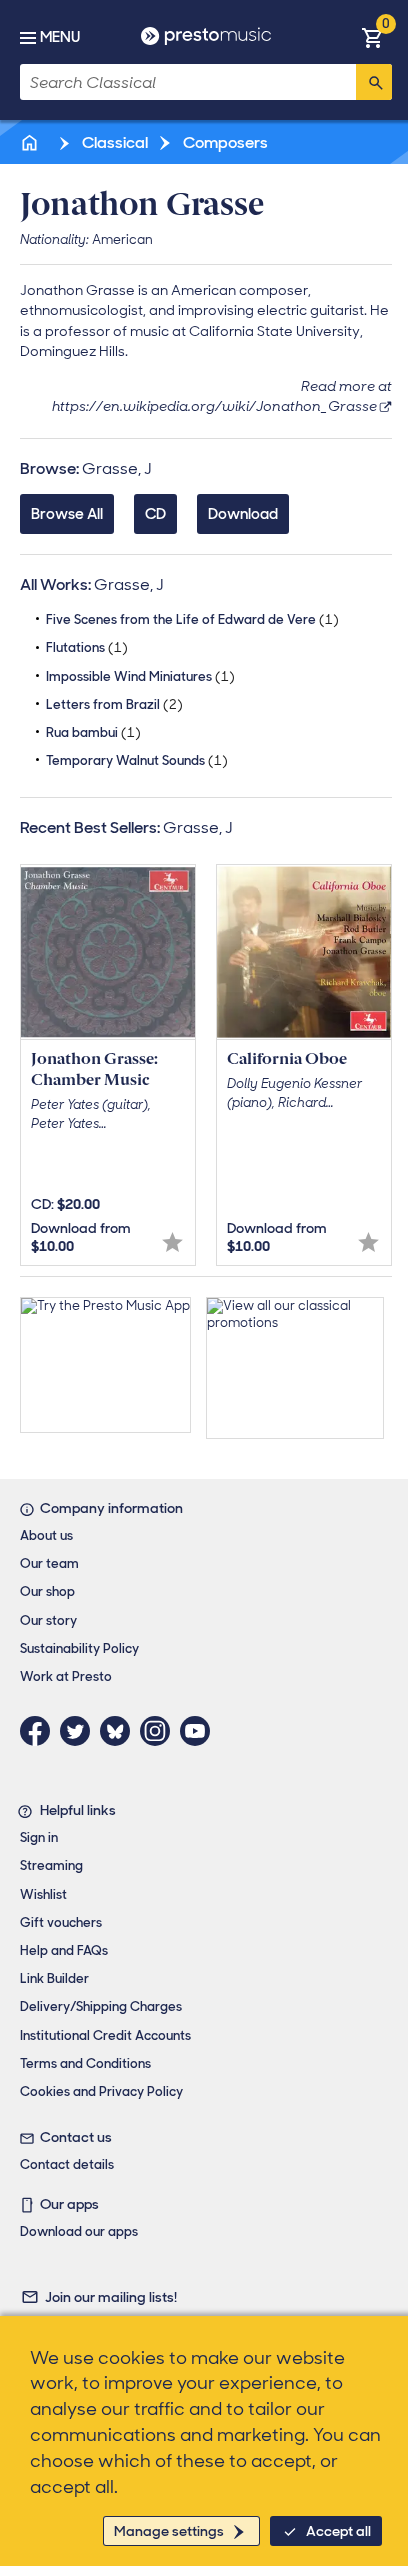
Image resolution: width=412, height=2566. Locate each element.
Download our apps (79, 2231)
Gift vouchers (61, 1922)
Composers (224, 142)
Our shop (47, 1591)
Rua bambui (93, 732)
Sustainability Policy (79, 1648)
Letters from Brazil (114, 704)
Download (243, 514)
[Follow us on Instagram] (160, 1731)
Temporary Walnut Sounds (137, 760)
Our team (49, 1563)
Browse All (67, 514)
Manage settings (169, 2531)
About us (46, 1535)
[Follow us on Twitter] (80, 1731)
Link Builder (54, 1978)
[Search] (374, 82)
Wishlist (43, 1894)
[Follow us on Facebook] (40, 1731)
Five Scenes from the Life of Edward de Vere (192, 619)
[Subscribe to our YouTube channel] (200, 1731)
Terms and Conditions (85, 2063)
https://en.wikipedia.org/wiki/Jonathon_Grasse (214, 406)
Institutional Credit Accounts (105, 2035)
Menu (60, 37)
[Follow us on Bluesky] (120, 1731)
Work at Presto (66, 1676)
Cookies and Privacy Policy (101, 2091)
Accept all (338, 2531)
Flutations (87, 647)
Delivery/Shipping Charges (101, 2006)
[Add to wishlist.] (172, 1242)
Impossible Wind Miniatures (140, 676)
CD (155, 514)
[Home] (31, 142)
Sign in (39, 1837)
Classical (113, 142)
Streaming (51, 1865)
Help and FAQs (64, 1950)
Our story (48, 1620)
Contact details (67, 2164)
